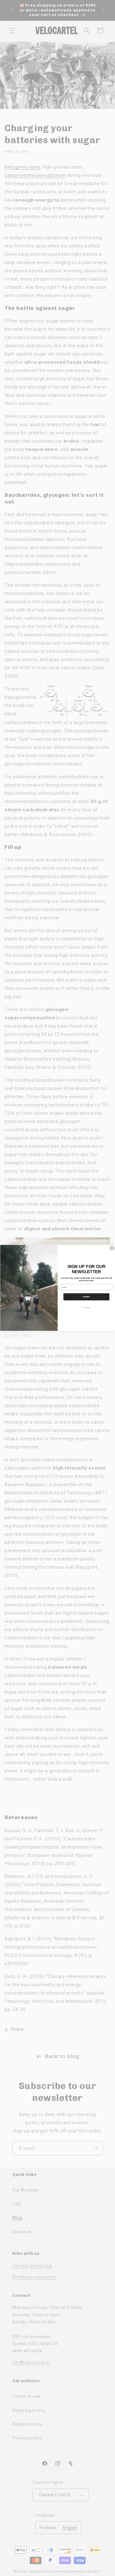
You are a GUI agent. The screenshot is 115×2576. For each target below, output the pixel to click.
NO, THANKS (86, 1308)
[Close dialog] (112, 1248)
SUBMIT (86, 1297)
